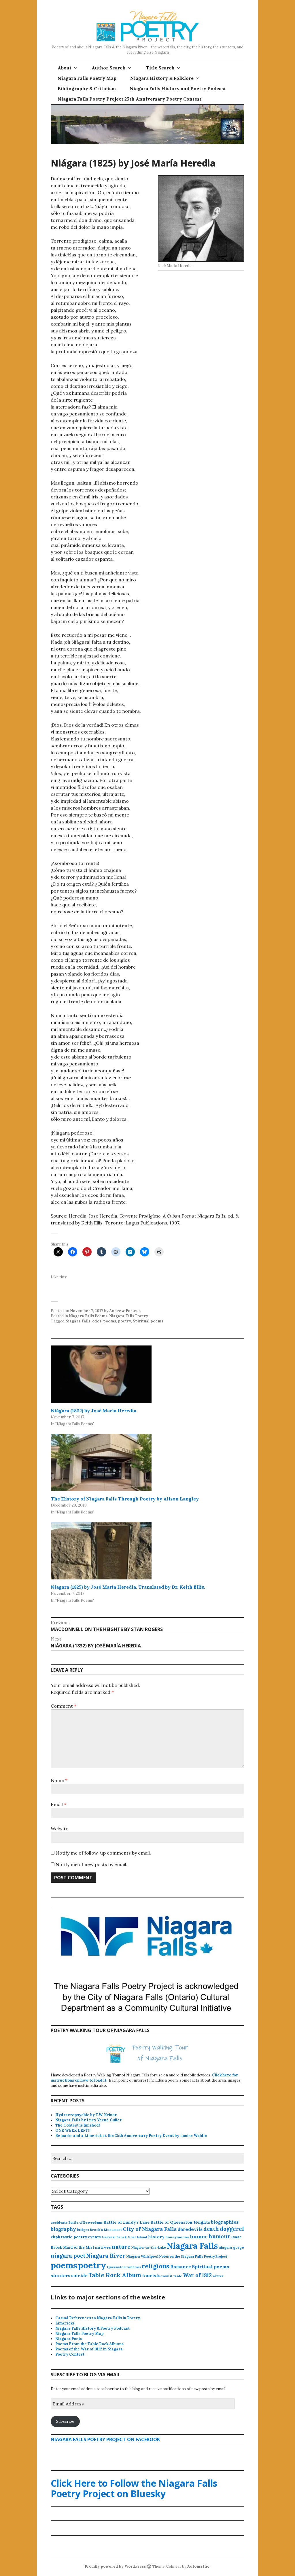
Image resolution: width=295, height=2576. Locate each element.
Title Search (160, 68)
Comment (64, 1706)
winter (218, 2276)
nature (121, 2247)
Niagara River (106, 2255)
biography (63, 2229)
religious (156, 2266)
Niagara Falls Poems (88, 1316)
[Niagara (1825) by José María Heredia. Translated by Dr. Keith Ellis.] (101, 1551)
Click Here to (134, 2488)
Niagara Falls (78, 1321)
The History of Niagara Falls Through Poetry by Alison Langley (125, 1499)
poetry (124, 1321)
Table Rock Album (115, 2275)
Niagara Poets (69, 2339)
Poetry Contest (70, 2354)
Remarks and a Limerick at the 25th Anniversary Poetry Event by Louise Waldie (131, 2136)
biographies (225, 2222)
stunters (60, 2276)
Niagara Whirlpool (142, 2256)
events (94, 2237)
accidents (59, 2222)
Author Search (109, 68)
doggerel (232, 2229)
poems (110, 1321)
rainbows (134, 2267)
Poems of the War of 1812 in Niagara (89, 2349)
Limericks (65, 2323)
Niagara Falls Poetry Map (87, 78)
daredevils (190, 2229)
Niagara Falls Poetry (129, 1316)
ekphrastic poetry (69, 2237)
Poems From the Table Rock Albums (89, 2344)
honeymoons (177, 2237)
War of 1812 (197, 2275)
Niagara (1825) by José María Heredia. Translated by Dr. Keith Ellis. (128, 1587)
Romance (181, 2267)
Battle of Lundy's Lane (126, 2222)
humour (219, 2236)
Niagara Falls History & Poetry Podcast (92, 2328)
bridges (83, 2230)
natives (103, 2247)
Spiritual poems (148, 1321)
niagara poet (68, 2256)
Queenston (116, 2267)
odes (97, 1321)
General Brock (114, 2237)
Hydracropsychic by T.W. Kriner (86, 2115)
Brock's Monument (106, 2230)
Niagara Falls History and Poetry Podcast (178, 88)
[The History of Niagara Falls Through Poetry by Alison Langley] (101, 1462)
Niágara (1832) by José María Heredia (93, 1411)
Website (59, 1829)
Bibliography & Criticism (87, 88)
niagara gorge (231, 2247)
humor (199, 2236)
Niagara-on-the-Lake (149, 2248)
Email (58, 1804)
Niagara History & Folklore (162, 78)
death (211, 2229)
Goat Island (137, 2237)
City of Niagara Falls (150, 2229)
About (65, 68)
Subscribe (65, 2421)
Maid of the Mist (79, 2247)
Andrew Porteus (125, 1311)
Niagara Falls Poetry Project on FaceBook (105, 2439)
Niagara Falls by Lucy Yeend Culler (88, 2120)
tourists (151, 2276)
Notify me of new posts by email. (91, 1864)
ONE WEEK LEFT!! (73, 2130)
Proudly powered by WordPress (115, 2566)
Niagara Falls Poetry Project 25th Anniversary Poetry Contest (129, 99)
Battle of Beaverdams (86, 2222)
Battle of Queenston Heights (180, 2222)
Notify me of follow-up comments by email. (103, 1853)
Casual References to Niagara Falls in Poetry (98, 2318)
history (156, 2237)
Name (59, 1780)
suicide (79, 2276)
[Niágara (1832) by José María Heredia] (101, 1374)
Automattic (198, 2566)
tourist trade (172, 2276)
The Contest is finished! (78, 2125)
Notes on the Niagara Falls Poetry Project (193, 2256)
